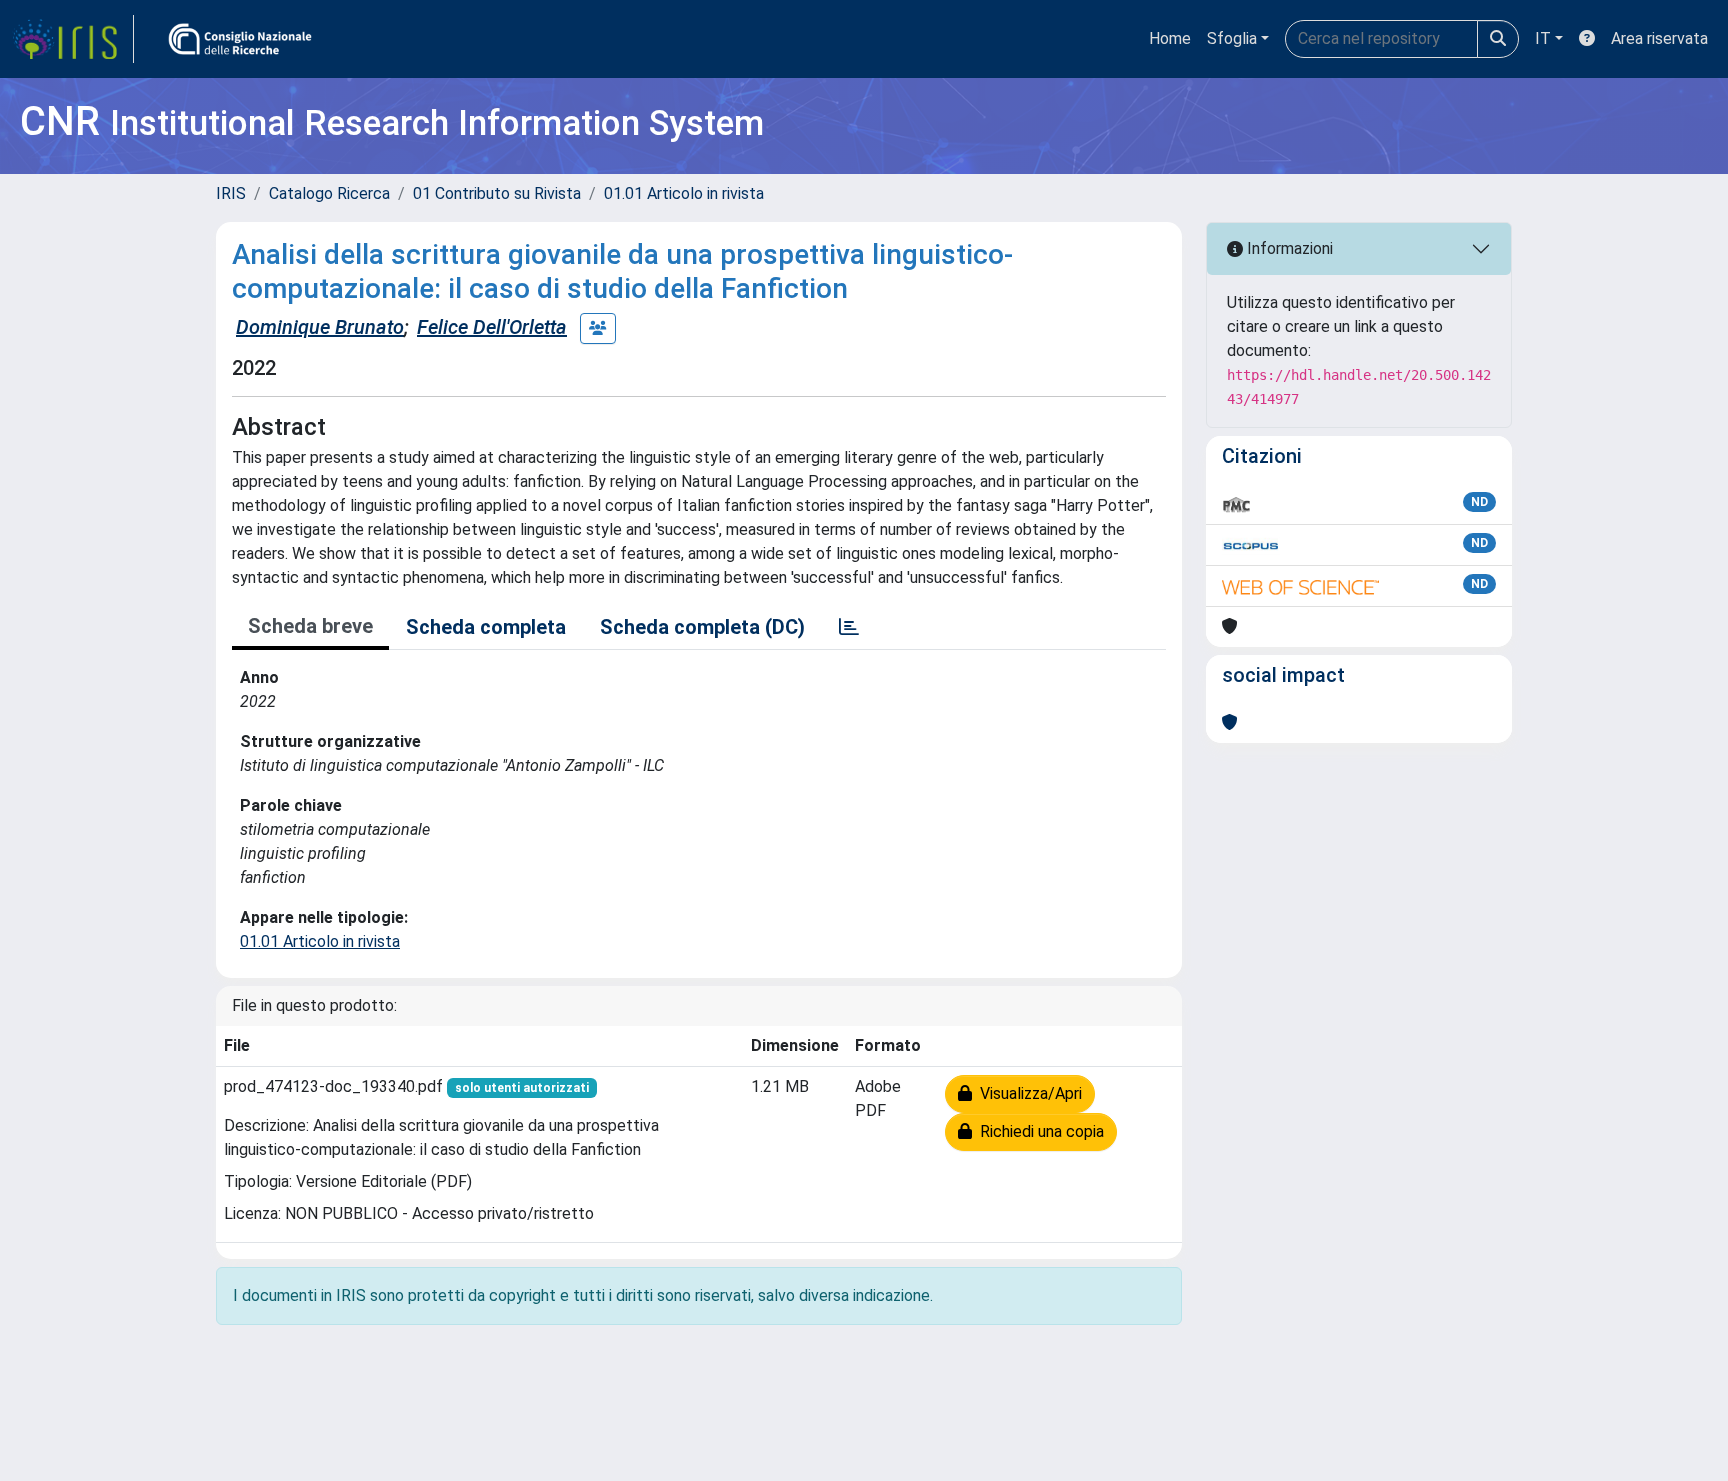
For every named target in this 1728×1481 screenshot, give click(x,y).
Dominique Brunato (320, 327)
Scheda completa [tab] (486, 627)
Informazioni (1288, 248)
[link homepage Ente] (240, 39)
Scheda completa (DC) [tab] (702, 627)
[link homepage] (73, 39)
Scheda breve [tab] (310, 626)
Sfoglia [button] (1232, 38)
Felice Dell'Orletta (492, 327)
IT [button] (1543, 38)
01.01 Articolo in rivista (684, 193)
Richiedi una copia (1038, 1131)
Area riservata (1659, 38)
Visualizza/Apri (1027, 1093)
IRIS (231, 193)
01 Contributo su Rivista (497, 193)
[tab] (849, 627)
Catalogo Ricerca (329, 193)
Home (1170, 38)
